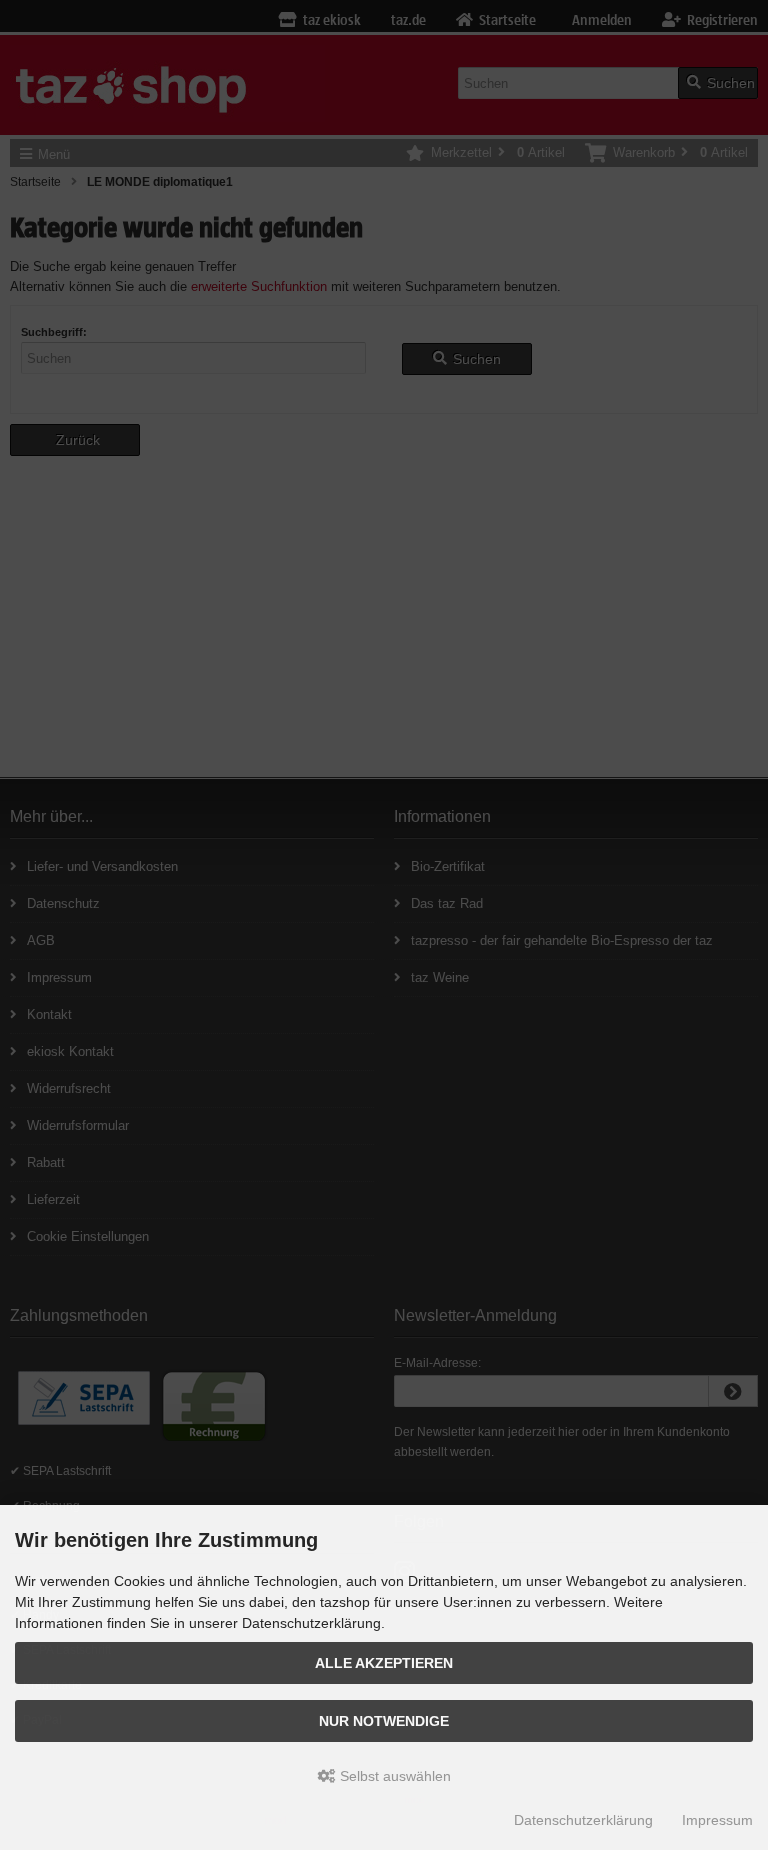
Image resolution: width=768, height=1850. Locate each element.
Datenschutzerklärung (583, 1820)
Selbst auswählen (393, 1776)
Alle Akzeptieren (384, 1663)
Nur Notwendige (384, 1721)
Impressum (717, 1820)
